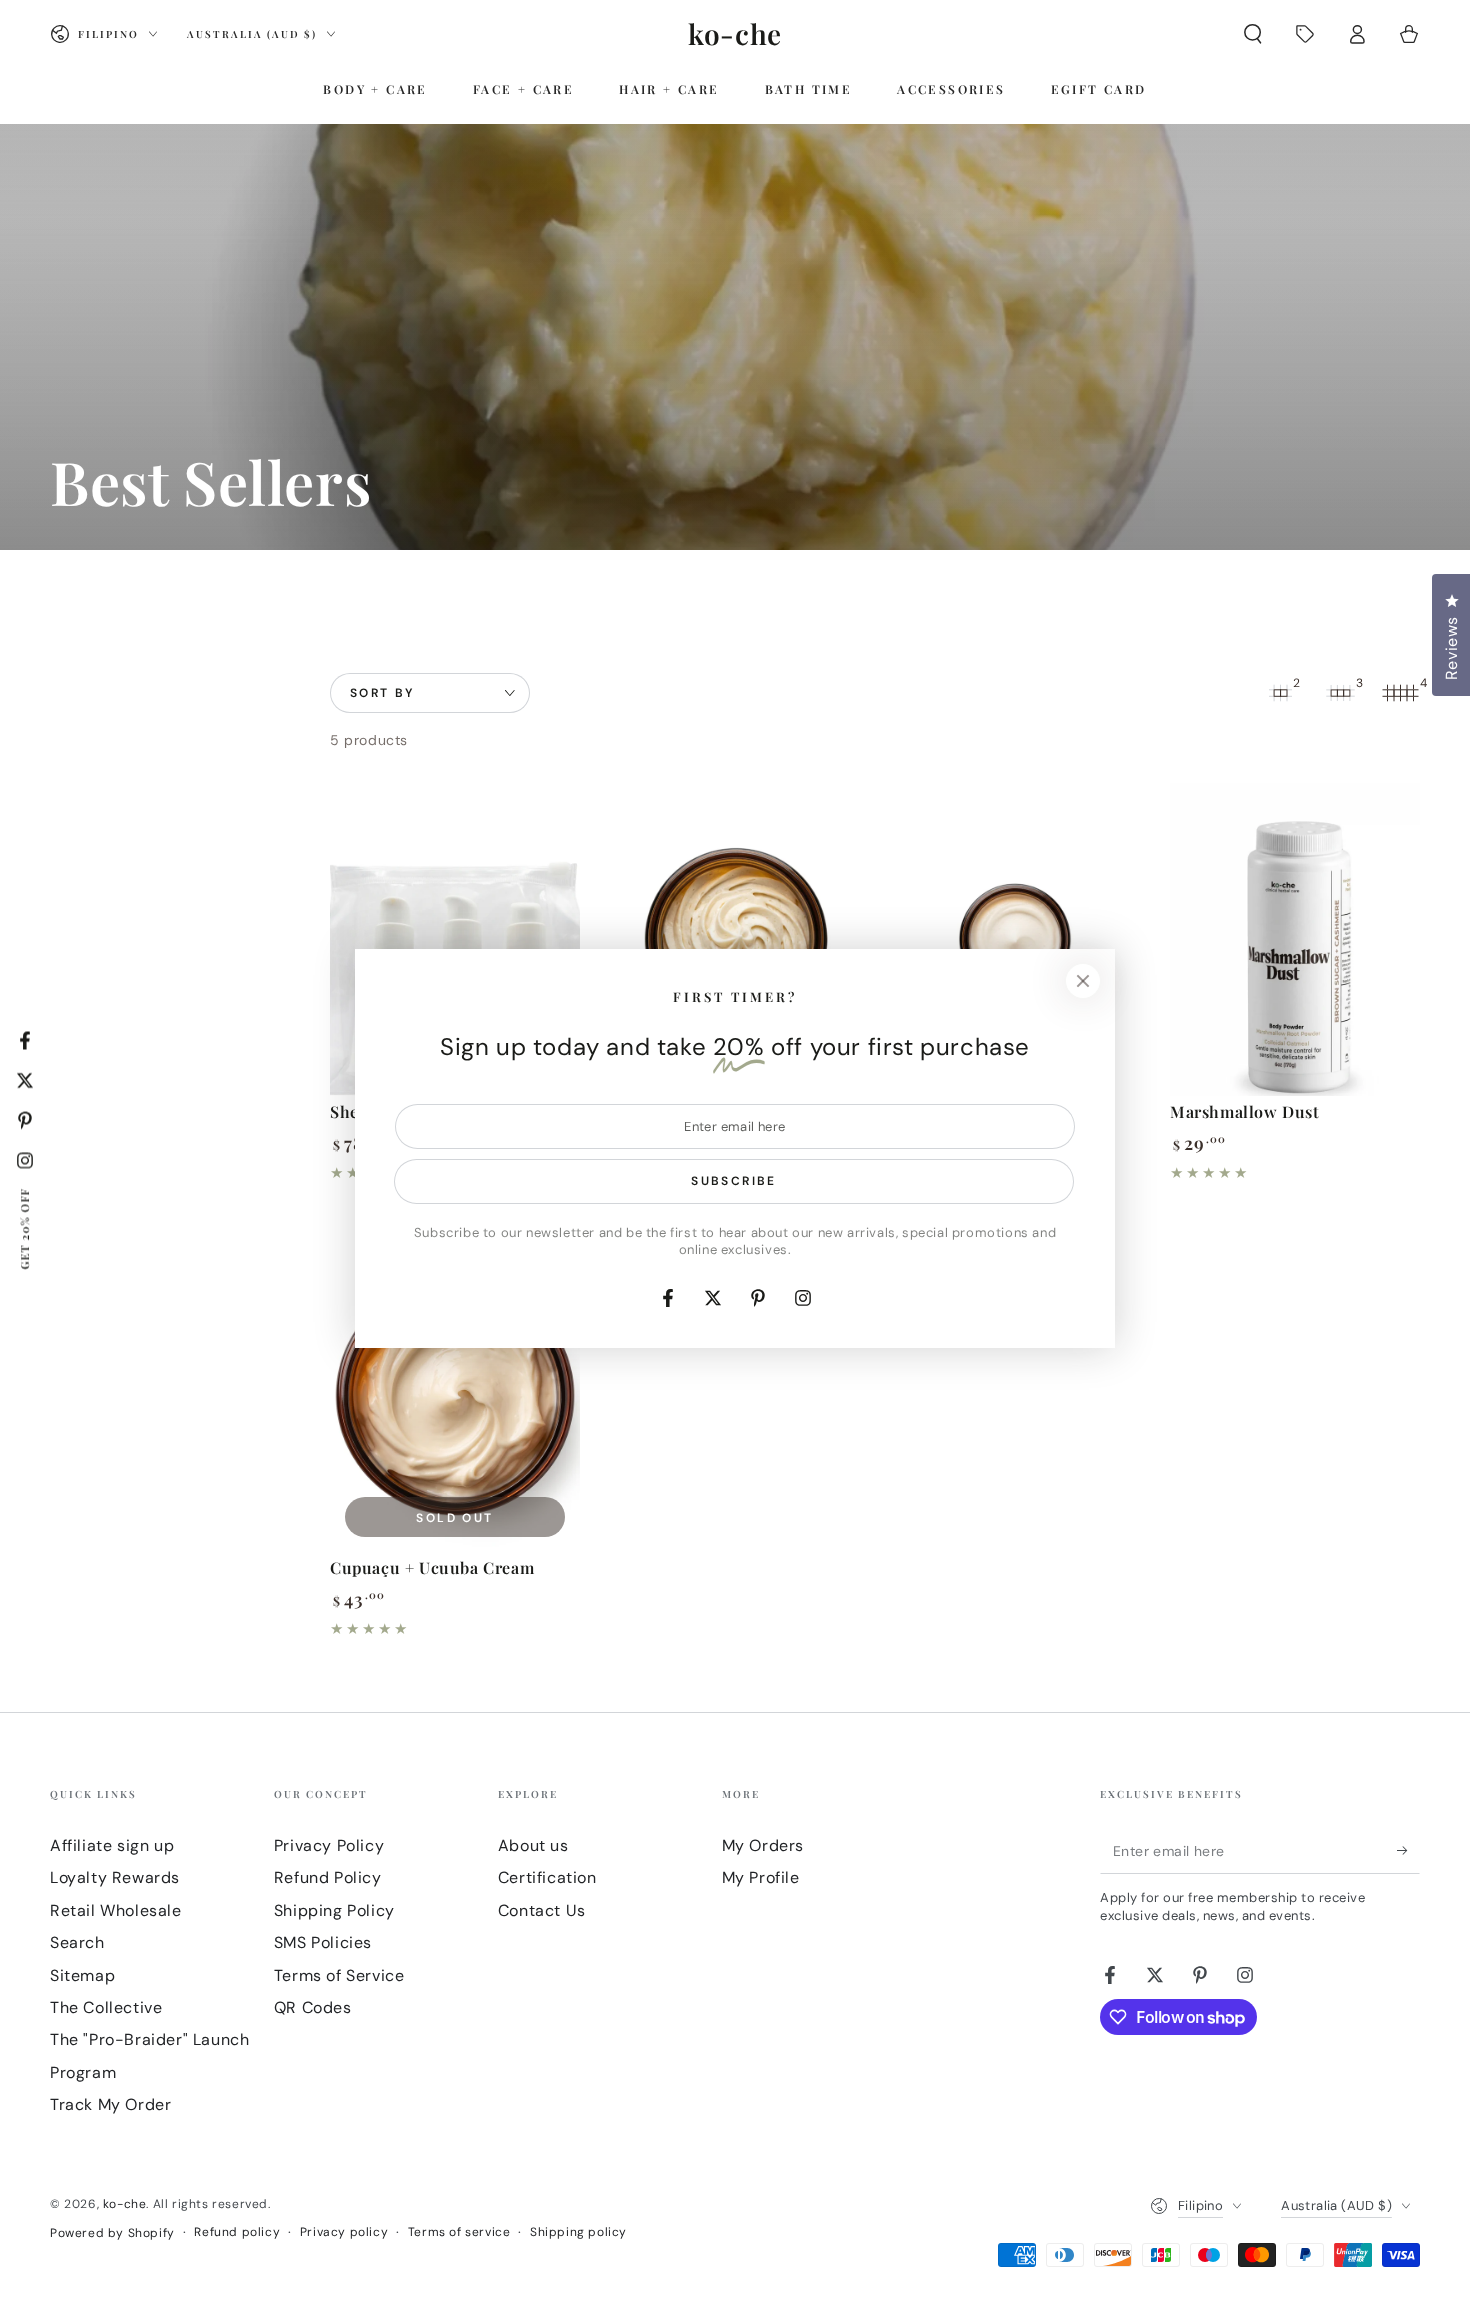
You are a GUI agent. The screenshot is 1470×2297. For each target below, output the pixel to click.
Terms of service (459, 2232)
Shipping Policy (334, 1910)
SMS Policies (323, 1942)
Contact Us (542, 1910)
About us (533, 1845)
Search (77, 1942)
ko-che (125, 2204)
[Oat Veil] (1015, 939)
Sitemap (82, 1975)
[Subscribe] (1408, 1851)
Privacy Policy (329, 1845)
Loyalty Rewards (115, 1877)
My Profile (761, 1877)
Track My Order (110, 2104)
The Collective (106, 2007)
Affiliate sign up (112, 1845)
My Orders (763, 1845)
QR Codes (313, 2007)
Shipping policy (578, 2232)
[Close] (1083, 981)
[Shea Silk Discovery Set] (455, 939)
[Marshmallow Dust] (1295, 939)
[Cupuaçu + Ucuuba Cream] (455, 1395)
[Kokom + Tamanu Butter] (735, 939)
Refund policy (237, 2232)
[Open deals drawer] (1305, 34)
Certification (547, 1877)
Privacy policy (344, 2232)
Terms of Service (339, 1975)
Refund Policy (328, 1877)
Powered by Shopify (112, 2233)
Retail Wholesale (116, 1910)
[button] (1253, 34)
